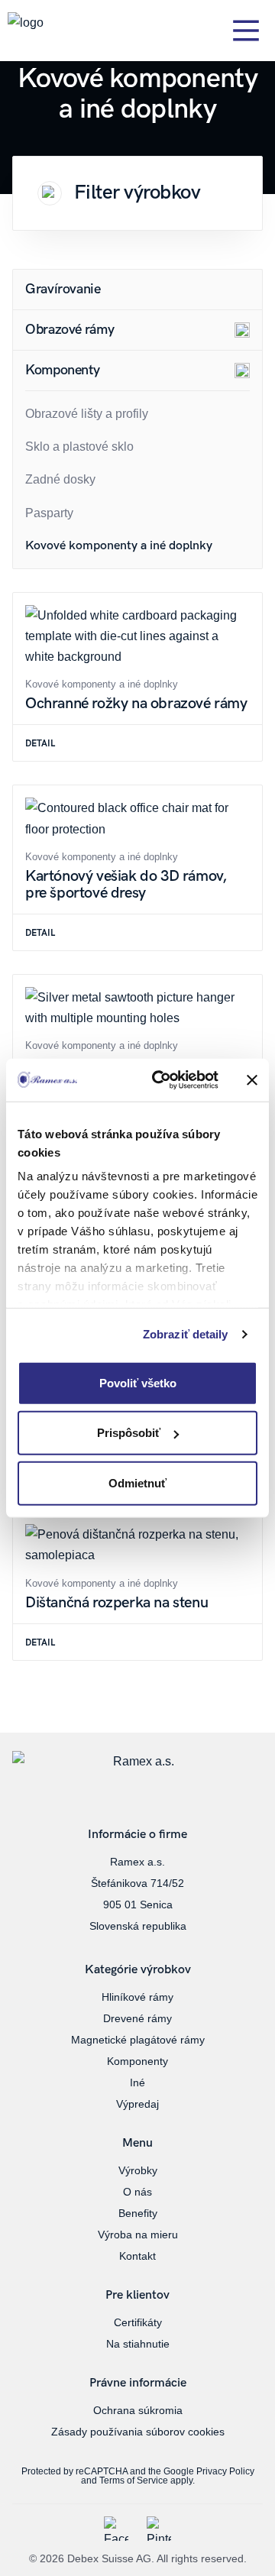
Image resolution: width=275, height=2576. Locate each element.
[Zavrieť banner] (252, 1080)
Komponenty (137, 2061)
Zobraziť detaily (186, 1334)
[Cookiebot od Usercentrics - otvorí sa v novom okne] (161, 1080)
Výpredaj (137, 2104)
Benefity (138, 2213)
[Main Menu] (246, 31)
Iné (137, 2082)
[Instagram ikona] (159, 2529)
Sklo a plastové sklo (79, 447)
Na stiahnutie (138, 2344)
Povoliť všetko (138, 1382)
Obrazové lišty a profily (87, 414)
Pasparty (49, 513)
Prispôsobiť (129, 1433)
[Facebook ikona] (116, 2529)
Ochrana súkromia (138, 2410)
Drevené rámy (137, 2018)
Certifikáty (138, 2322)
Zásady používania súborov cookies (138, 2432)
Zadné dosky (60, 479)
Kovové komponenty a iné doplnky (119, 546)
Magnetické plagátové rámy (138, 2040)
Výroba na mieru (138, 2235)
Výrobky (138, 2170)
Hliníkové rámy (137, 1997)
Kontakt (137, 2256)
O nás (137, 2192)
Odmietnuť (137, 1482)
